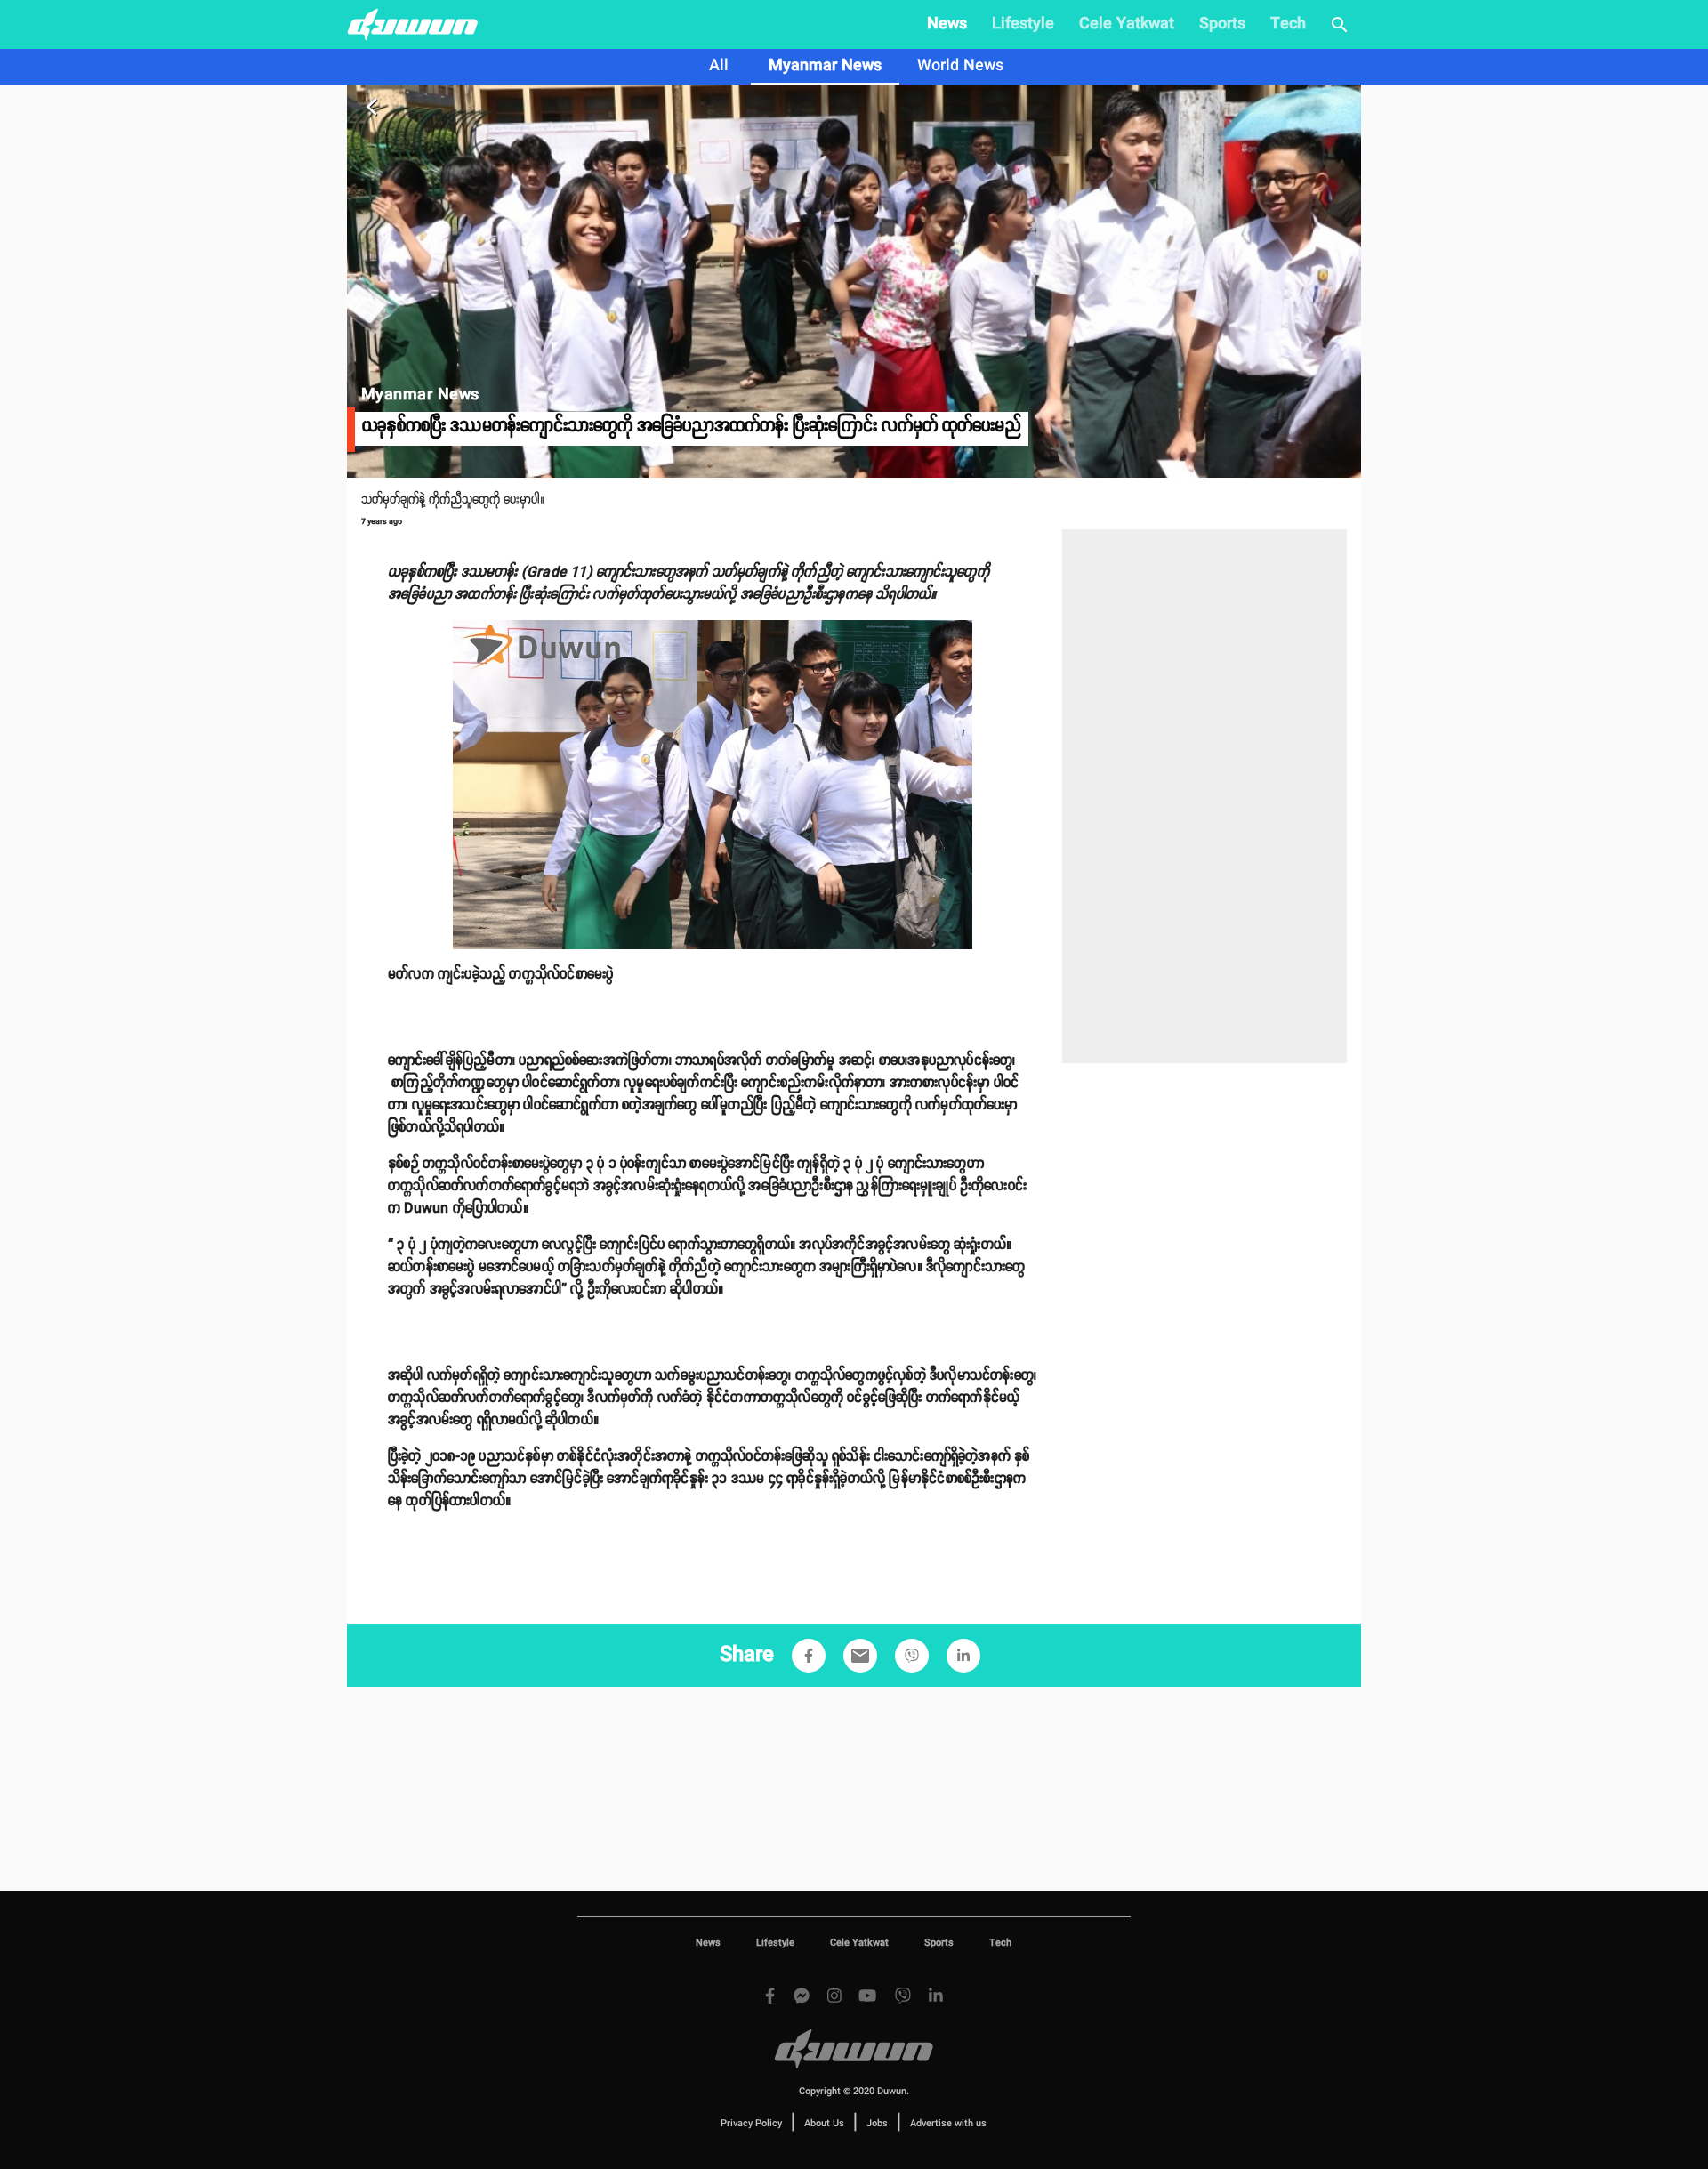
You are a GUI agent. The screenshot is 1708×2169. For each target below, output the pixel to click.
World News (960, 66)
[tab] (719, 67)
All (719, 66)
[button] (809, 1656)
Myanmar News (825, 66)
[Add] (809, 1656)
